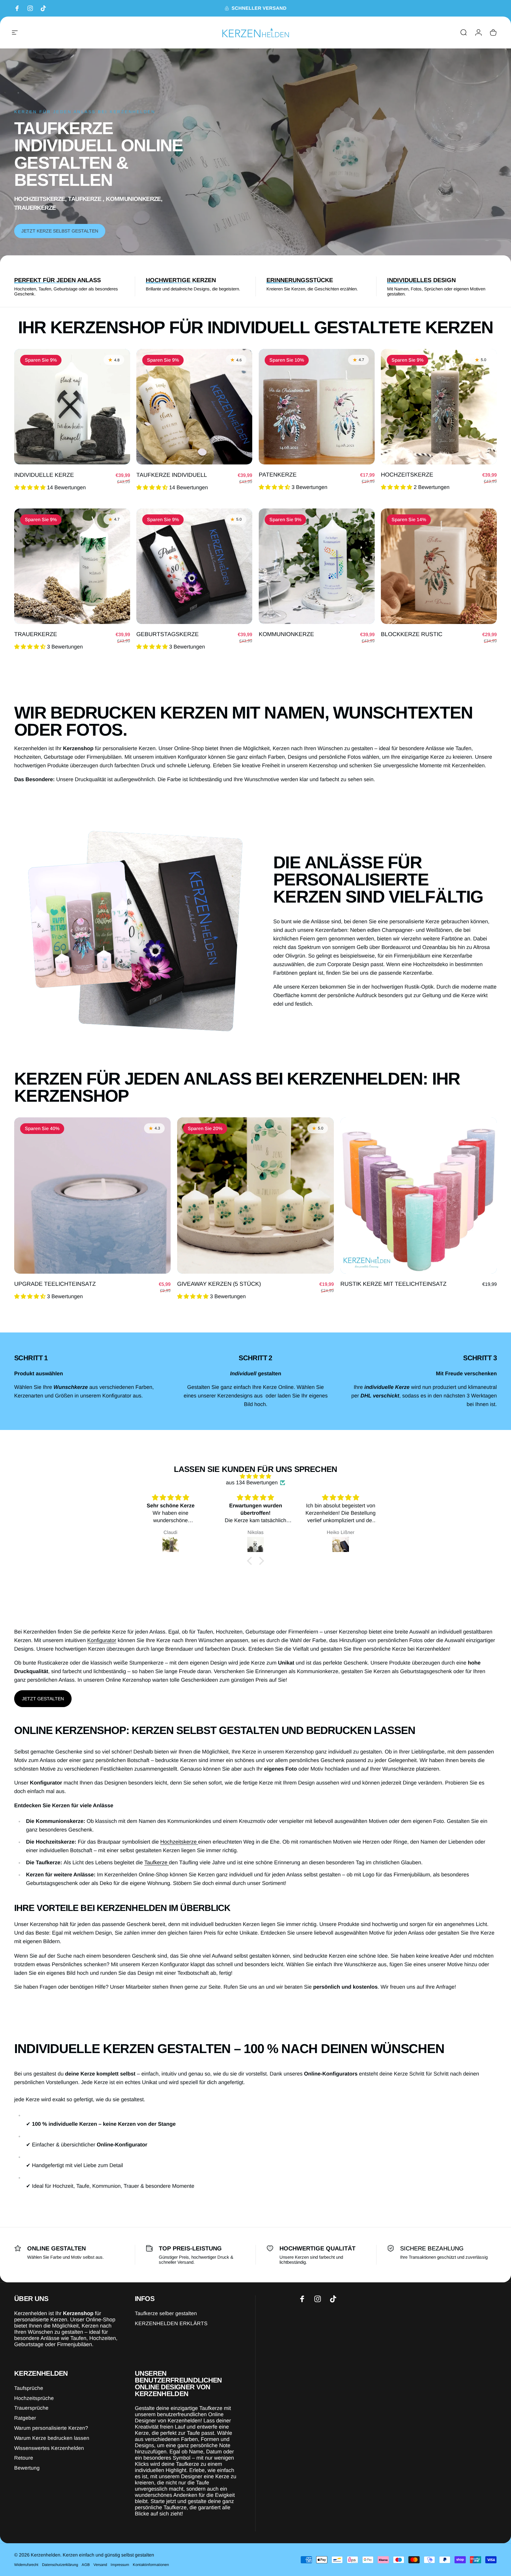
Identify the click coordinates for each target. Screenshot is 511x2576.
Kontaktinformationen (151, 2565)
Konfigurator (102, 1640)
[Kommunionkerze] (317, 566)
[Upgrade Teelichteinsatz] (92, 1196)
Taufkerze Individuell (172, 474)
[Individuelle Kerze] (72, 407)
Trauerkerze (36, 634)
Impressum (120, 2565)
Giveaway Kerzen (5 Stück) (219, 1284)
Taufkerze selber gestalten (166, 2313)
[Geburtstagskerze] (194, 566)
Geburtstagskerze (168, 634)
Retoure (24, 2458)
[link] (43, 1699)
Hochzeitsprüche (34, 2398)
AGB (86, 2565)
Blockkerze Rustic (412, 634)
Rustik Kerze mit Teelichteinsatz (393, 1284)
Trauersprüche (31, 2408)
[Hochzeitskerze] (439, 407)
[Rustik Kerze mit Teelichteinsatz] (419, 1196)
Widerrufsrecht (26, 2565)
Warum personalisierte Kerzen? (51, 2428)
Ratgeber (25, 2418)
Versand (100, 2565)
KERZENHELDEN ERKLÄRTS (171, 2323)
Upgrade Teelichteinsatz (55, 1284)
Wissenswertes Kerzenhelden (49, 2448)
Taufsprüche (29, 2388)
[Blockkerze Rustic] (439, 566)
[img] (256, 1476)
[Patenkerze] (317, 407)
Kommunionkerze (286, 634)
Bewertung (27, 2468)
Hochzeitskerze (407, 474)
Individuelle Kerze (44, 474)
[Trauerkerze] (72, 566)
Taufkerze (157, 1862)
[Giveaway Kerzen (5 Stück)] (255, 1196)
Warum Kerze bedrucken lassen (52, 2438)
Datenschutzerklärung (60, 2565)
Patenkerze (278, 474)
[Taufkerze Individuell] (194, 407)
